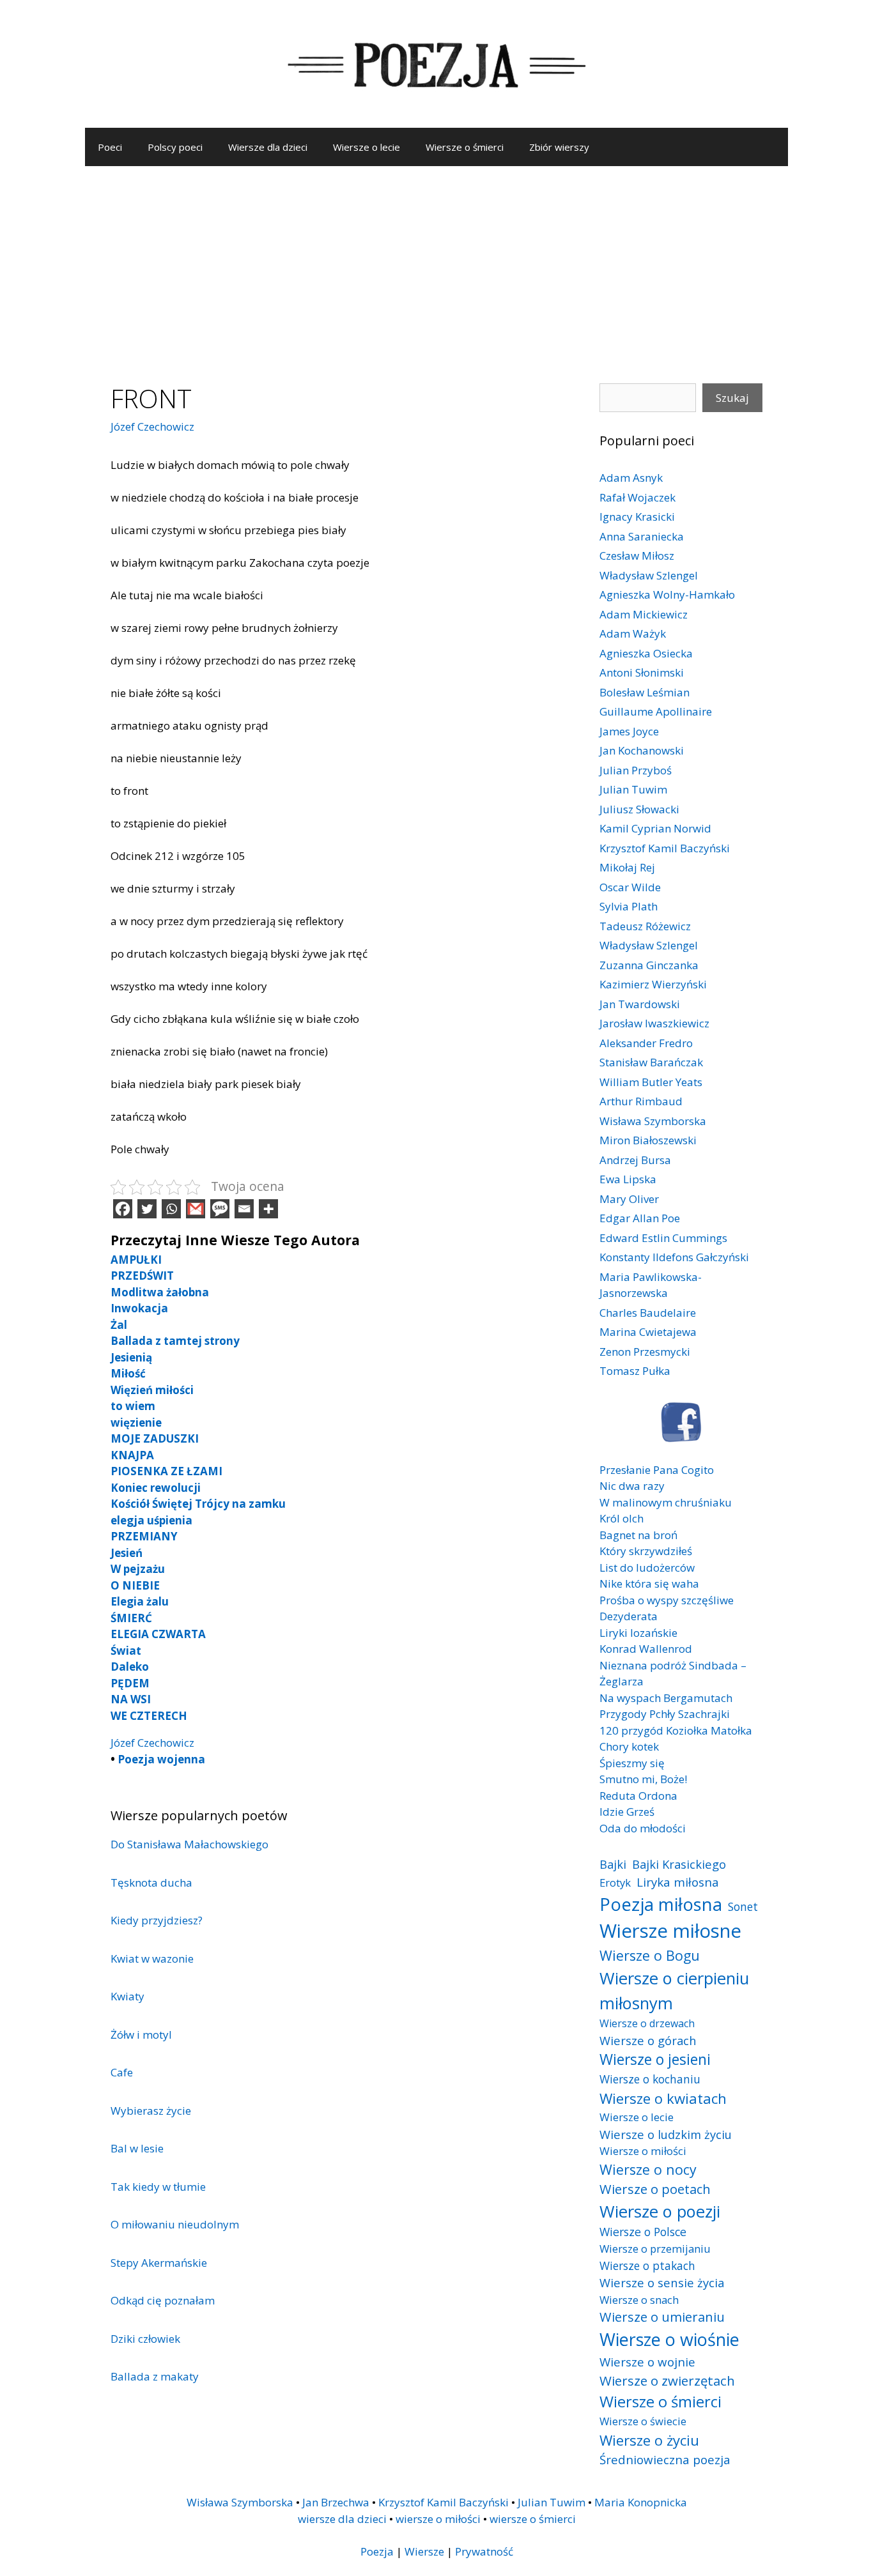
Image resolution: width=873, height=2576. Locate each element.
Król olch (622, 1518)
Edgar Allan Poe (640, 1218)
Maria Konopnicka (641, 2502)
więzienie (136, 1422)
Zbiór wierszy (559, 147)
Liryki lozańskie (638, 1633)
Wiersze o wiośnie (669, 2339)
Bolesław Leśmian (645, 692)
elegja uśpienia (151, 1520)
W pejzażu (138, 1569)
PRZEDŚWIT (142, 1276)
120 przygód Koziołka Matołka (676, 1730)
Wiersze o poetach (655, 2189)
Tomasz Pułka (635, 1371)
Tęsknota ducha (151, 1882)
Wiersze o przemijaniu (655, 2249)
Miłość (128, 1373)
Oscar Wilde (630, 887)
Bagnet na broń (638, 1535)
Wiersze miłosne (670, 1931)
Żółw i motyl (141, 2035)
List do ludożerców (647, 1568)
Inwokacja (139, 1308)
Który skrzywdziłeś (646, 1551)
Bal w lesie (137, 2148)
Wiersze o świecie (643, 2421)
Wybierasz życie (151, 2111)
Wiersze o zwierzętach (667, 2380)
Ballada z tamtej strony (175, 1341)
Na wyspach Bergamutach (666, 1698)
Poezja (377, 2551)
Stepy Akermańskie (159, 2263)
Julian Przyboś (636, 770)
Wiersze (424, 2551)
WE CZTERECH (149, 1716)
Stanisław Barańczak (651, 1062)
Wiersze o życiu (649, 2440)
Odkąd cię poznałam (163, 2300)
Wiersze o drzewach (647, 2023)
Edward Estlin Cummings (663, 1238)
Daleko (130, 1667)
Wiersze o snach (639, 2300)
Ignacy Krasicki (637, 517)
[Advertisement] (436, 262)
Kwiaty (127, 1996)
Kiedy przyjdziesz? (157, 1920)
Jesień (127, 1553)
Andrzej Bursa (635, 1160)
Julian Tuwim (633, 789)
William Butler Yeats (651, 1082)
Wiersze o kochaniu (650, 2079)
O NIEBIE (135, 1585)
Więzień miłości (152, 1390)
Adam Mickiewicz (644, 614)
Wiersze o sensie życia (662, 2282)
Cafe (122, 2072)
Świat (126, 1651)
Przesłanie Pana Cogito (657, 1470)
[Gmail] (196, 1209)
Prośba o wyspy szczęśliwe (667, 1600)
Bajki (613, 1864)
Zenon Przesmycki (645, 1352)
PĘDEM (130, 1683)
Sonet (743, 1906)
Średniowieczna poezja (665, 2459)
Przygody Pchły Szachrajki (665, 1714)
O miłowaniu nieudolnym (175, 2224)
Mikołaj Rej (627, 867)
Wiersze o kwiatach (663, 2098)
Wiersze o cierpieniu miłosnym (674, 1990)
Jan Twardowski (640, 1004)
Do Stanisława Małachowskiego (189, 1844)
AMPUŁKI (136, 1260)
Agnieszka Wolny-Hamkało (667, 594)
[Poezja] (436, 63)
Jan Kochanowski (642, 750)
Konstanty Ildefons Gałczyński (674, 1257)
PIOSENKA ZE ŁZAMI (166, 1471)
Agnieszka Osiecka (646, 653)
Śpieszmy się (632, 1763)
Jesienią (131, 1357)
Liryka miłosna (678, 1882)
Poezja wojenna (161, 1759)
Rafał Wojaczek (637, 497)
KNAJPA (132, 1455)
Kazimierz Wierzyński (653, 984)
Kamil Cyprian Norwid (655, 828)
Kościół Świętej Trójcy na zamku (198, 1504)
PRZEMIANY (144, 1536)
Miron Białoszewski (648, 1140)
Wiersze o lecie (367, 147)
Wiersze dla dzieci (268, 147)
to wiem (133, 1406)
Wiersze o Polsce (643, 2232)
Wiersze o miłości (643, 2151)
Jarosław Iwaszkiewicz (654, 1023)
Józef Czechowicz (152, 426)
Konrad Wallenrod (646, 1649)
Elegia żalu (140, 1601)
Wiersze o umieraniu (662, 2317)
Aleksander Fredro (646, 1043)
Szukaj (732, 398)
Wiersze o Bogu (650, 1955)
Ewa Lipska (628, 1179)
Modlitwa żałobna (160, 1292)
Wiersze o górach (648, 2040)
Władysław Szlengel (649, 575)
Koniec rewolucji (156, 1488)
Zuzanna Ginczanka (649, 965)
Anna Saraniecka (642, 536)
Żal (119, 1325)
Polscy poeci (175, 147)
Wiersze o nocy (648, 2169)
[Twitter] (147, 1209)
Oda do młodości (643, 1828)
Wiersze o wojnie (647, 2362)
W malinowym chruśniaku (666, 1502)
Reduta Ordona (638, 1796)
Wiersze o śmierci (465, 147)
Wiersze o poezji (660, 2211)
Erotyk (615, 1882)
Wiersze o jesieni (655, 2059)
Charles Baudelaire (648, 1313)
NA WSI (131, 1699)
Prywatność (484, 2551)
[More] (268, 1209)
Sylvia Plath (629, 906)
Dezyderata (629, 1616)
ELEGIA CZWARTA (158, 1634)
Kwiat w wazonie (152, 1959)
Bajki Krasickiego (679, 1864)
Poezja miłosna (661, 1904)
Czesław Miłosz (637, 556)
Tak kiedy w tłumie (158, 2187)
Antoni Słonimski (642, 672)
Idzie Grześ (627, 1812)
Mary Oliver (629, 1199)
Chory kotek (629, 1746)
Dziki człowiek (145, 2339)
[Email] (244, 1209)
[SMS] (220, 1209)
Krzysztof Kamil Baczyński (665, 848)
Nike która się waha (649, 1583)
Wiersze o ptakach (647, 2265)
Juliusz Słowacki (639, 809)
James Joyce (629, 731)
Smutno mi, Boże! (643, 1779)
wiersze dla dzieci (342, 2519)
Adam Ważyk (633, 633)
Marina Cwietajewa (648, 1332)
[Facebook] (123, 1209)
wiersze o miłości (438, 2519)
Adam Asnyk (631, 478)
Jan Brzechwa (336, 2502)
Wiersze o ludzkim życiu (666, 2134)
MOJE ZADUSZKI (155, 1438)
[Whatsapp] (171, 1209)
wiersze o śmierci (533, 2519)
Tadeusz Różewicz (645, 926)
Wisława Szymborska (653, 1121)
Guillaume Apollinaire (656, 711)
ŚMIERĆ (131, 1618)
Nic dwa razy (632, 1486)
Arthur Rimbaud (641, 1101)
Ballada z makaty (155, 2376)
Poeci (110, 147)
